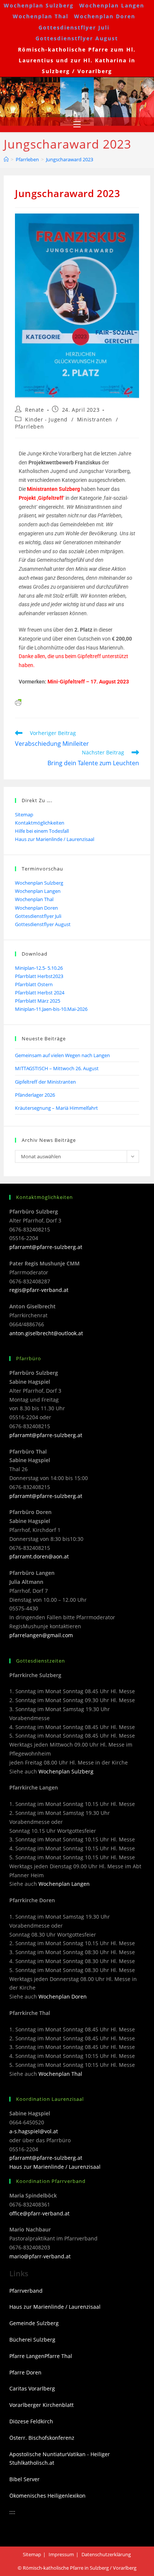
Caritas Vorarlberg (32, 2388)
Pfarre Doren (25, 2372)
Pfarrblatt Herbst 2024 (40, 993)
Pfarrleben (29, 426)
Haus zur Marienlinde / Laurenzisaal (55, 839)
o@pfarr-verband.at (46, 2256)
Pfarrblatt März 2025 (38, 1001)
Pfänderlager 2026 (35, 1095)
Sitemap (24, 814)
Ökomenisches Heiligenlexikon (47, 2496)
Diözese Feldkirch (31, 2421)
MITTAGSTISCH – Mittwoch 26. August (57, 1068)
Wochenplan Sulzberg (39, 5)
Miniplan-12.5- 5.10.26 (39, 968)
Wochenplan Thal (41, 16)
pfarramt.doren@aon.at (39, 1556)
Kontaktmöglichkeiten (40, 823)
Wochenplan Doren (105, 16)
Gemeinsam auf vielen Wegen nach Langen (62, 1055)
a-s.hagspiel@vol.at (34, 2131)
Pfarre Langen (27, 2356)
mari (15, 2256)
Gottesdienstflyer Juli (74, 27)
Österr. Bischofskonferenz (42, 2438)
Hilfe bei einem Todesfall (42, 831)
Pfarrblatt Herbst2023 (39, 976)
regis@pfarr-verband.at (39, 1290)
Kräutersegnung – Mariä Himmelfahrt (56, 1108)
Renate (35, 410)
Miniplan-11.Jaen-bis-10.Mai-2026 (51, 1009)
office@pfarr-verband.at (39, 2213)
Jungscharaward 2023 (70, 159)
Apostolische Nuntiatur (38, 2454)
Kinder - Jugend (46, 419)
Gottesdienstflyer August (77, 38)
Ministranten (95, 419)
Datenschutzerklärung (106, 2554)
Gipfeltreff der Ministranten (45, 1082)
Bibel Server (24, 2479)
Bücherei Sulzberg (32, 2340)
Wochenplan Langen (112, 5)
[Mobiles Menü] (77, 125)
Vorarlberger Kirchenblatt (41, 2405)
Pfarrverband (26, 2291)
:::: (12, 2512)
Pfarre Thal (58, 2356)
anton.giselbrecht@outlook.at (46, 1333)
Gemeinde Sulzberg (34, 2323)
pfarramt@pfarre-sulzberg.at (46, 1247)
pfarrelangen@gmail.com (41, 1635)
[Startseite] (6, 159)
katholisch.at (38, 2463)
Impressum (61, 2554)
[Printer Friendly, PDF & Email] (18, 702)
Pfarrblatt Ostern (34, 984)
